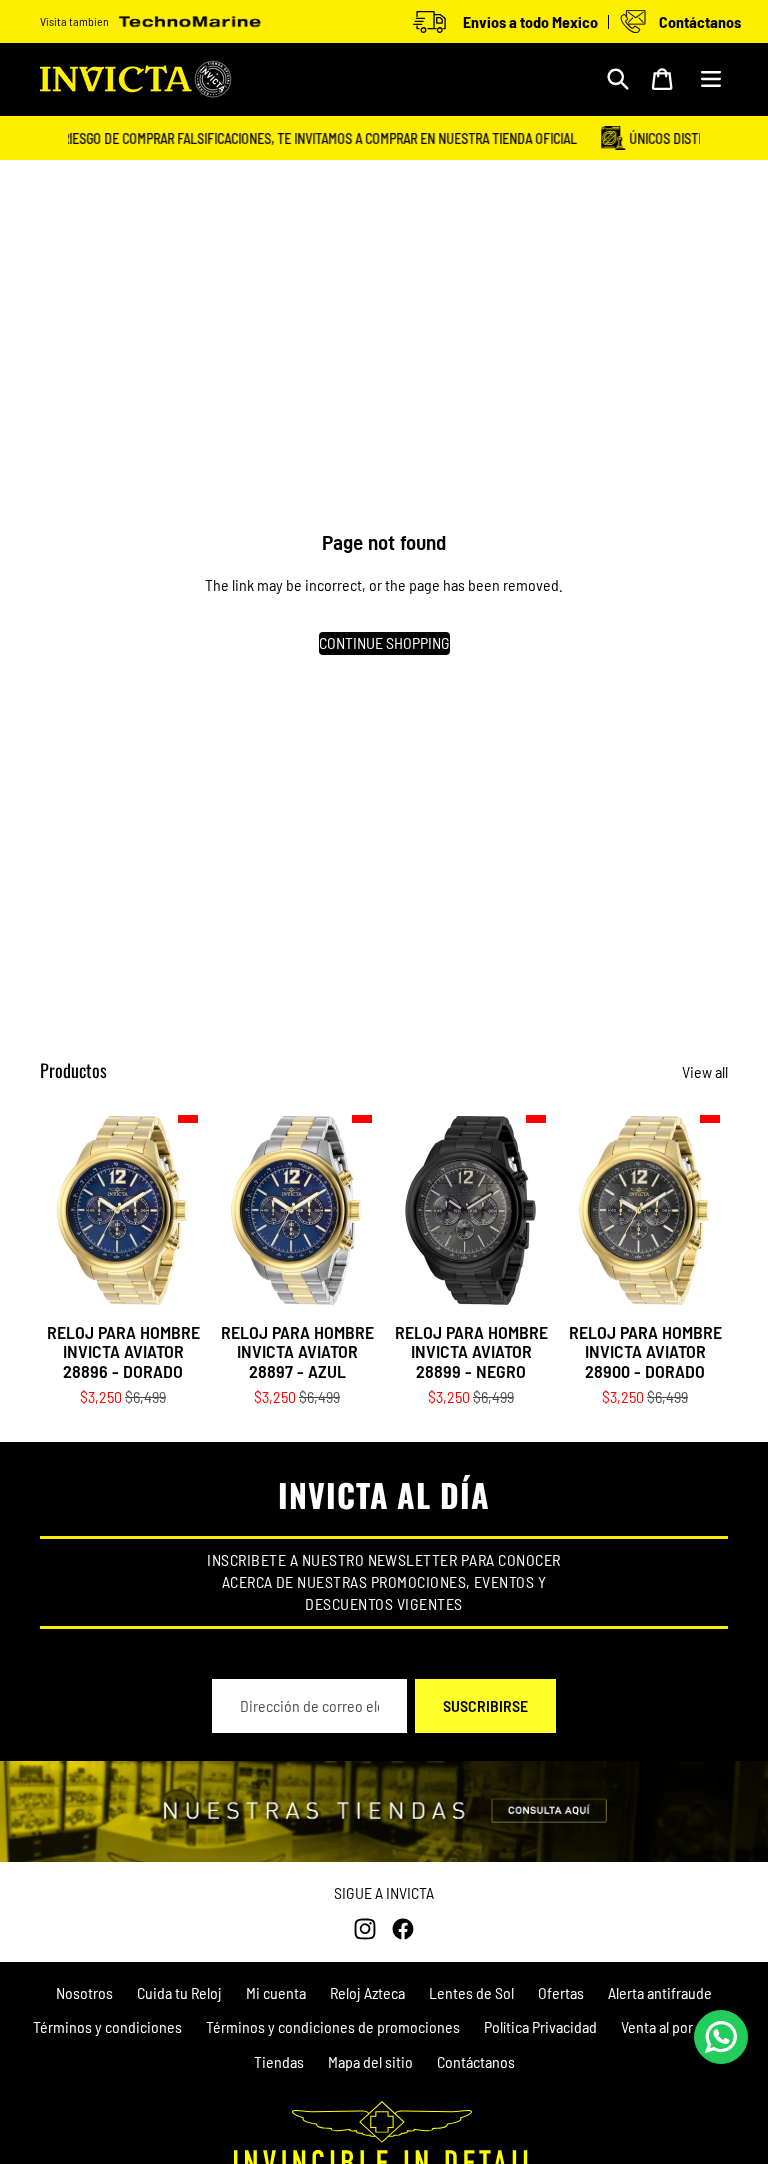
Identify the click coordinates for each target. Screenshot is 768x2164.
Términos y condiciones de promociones (333, 2026)
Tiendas (279, 2061)
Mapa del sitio (370, 2061)
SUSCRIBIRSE (485, 1705)
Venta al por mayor (678, 2026)
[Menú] (711, 79)
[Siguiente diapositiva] (190, 1211)
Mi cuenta (276, 1992)
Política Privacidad (540, 2026)
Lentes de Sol (471, 1992)
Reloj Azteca (367, 1992)
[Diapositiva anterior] (55, 1211)
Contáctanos (476, 2061)
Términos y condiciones (107, 2026)
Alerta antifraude (660, 1992)
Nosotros (84, 1992)
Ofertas (561, 1992)
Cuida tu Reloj (179, 1992)
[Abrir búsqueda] (618, 79)
